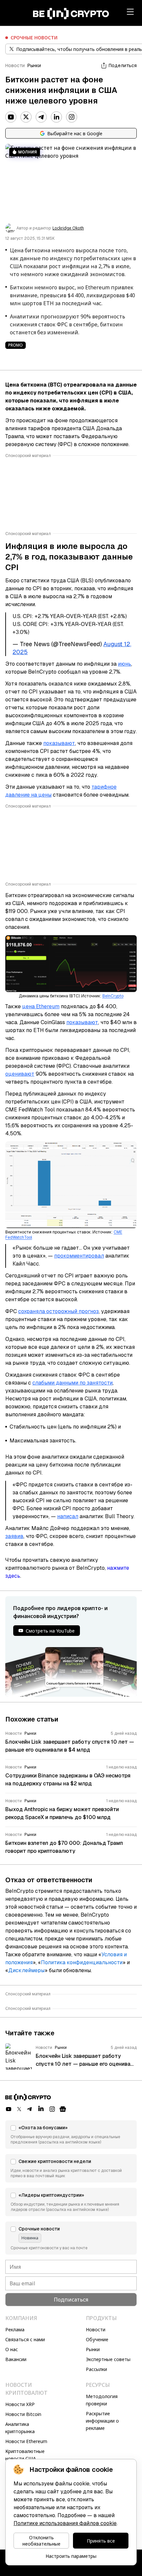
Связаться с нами (25, 2339)
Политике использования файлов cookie (65, 2523)
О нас (12, 2349)
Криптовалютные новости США (25, 2455)
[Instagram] (72, 117)
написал (68, 1516)
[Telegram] (41, 117)
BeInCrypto (113, 996)
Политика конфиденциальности (82, 1962)
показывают (59, 743)
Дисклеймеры (26, 1970)
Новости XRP (20, 2404)
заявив (14, 1536)
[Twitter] (26, 117)
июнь (124, 664)
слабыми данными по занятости (72, 1383)
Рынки (34, 65)
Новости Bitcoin (23, 2414)
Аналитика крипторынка (20, 2428)
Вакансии (16, 2359)
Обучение (97, 2339)
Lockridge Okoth (68, 228)
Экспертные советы (108, 2359)
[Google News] (63, 2109)
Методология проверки (102, 2400)
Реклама (15, 2329)
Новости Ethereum (26, 2441)
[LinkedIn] (56, 117)
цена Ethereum (41, 1006)
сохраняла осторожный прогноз (58, 1311)
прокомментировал (79, 1256)
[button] (71, 2135)
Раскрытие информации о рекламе (102, 2421)
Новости (15, 65)
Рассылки (96, 2369)
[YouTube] (11, 117)
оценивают (20, 1074)
